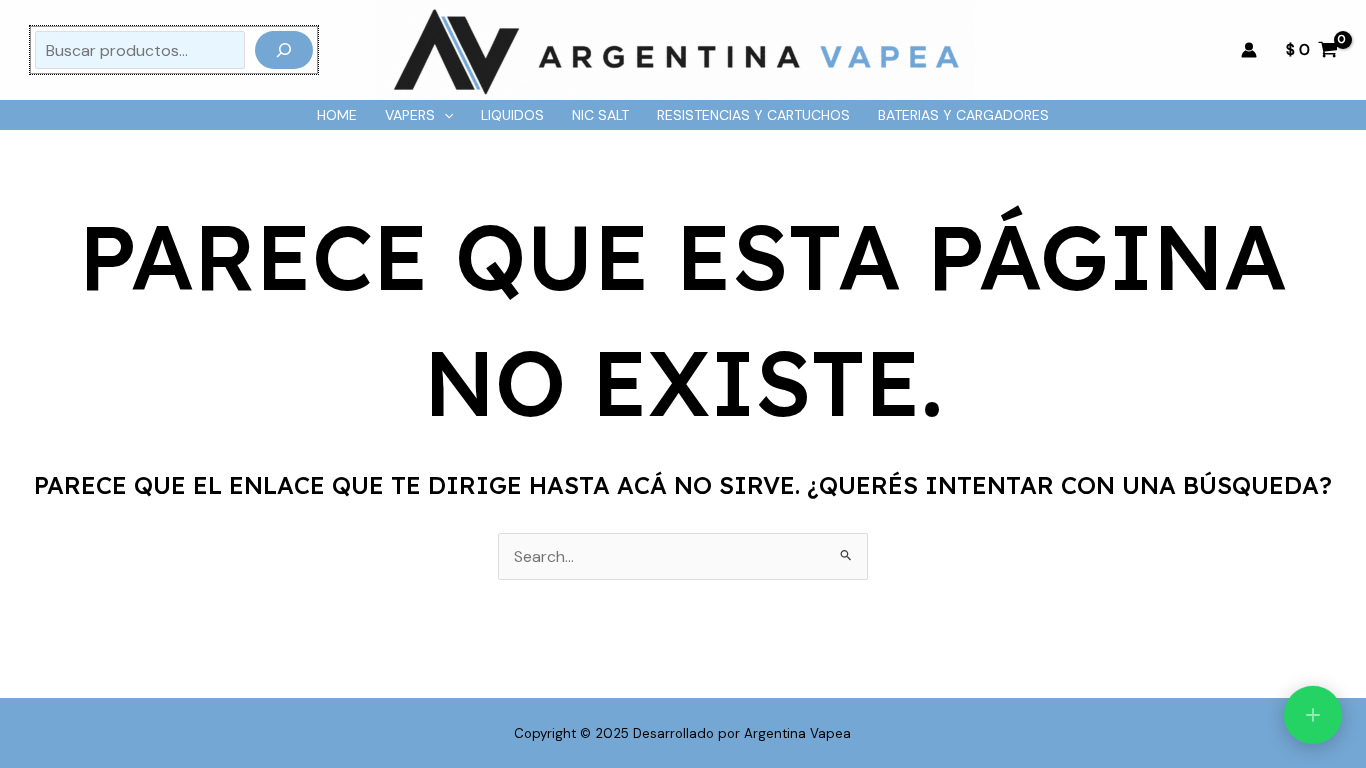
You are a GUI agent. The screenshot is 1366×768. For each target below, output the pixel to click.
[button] (444, 115)
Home (337, 115)
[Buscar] (284, 50)
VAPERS (410, 115)
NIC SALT (600, 115)
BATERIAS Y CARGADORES (963, 115)
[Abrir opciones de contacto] (1313, 715)
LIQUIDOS (512, 115)
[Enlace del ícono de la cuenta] (1249, 50)
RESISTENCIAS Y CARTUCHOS (753, 115)
